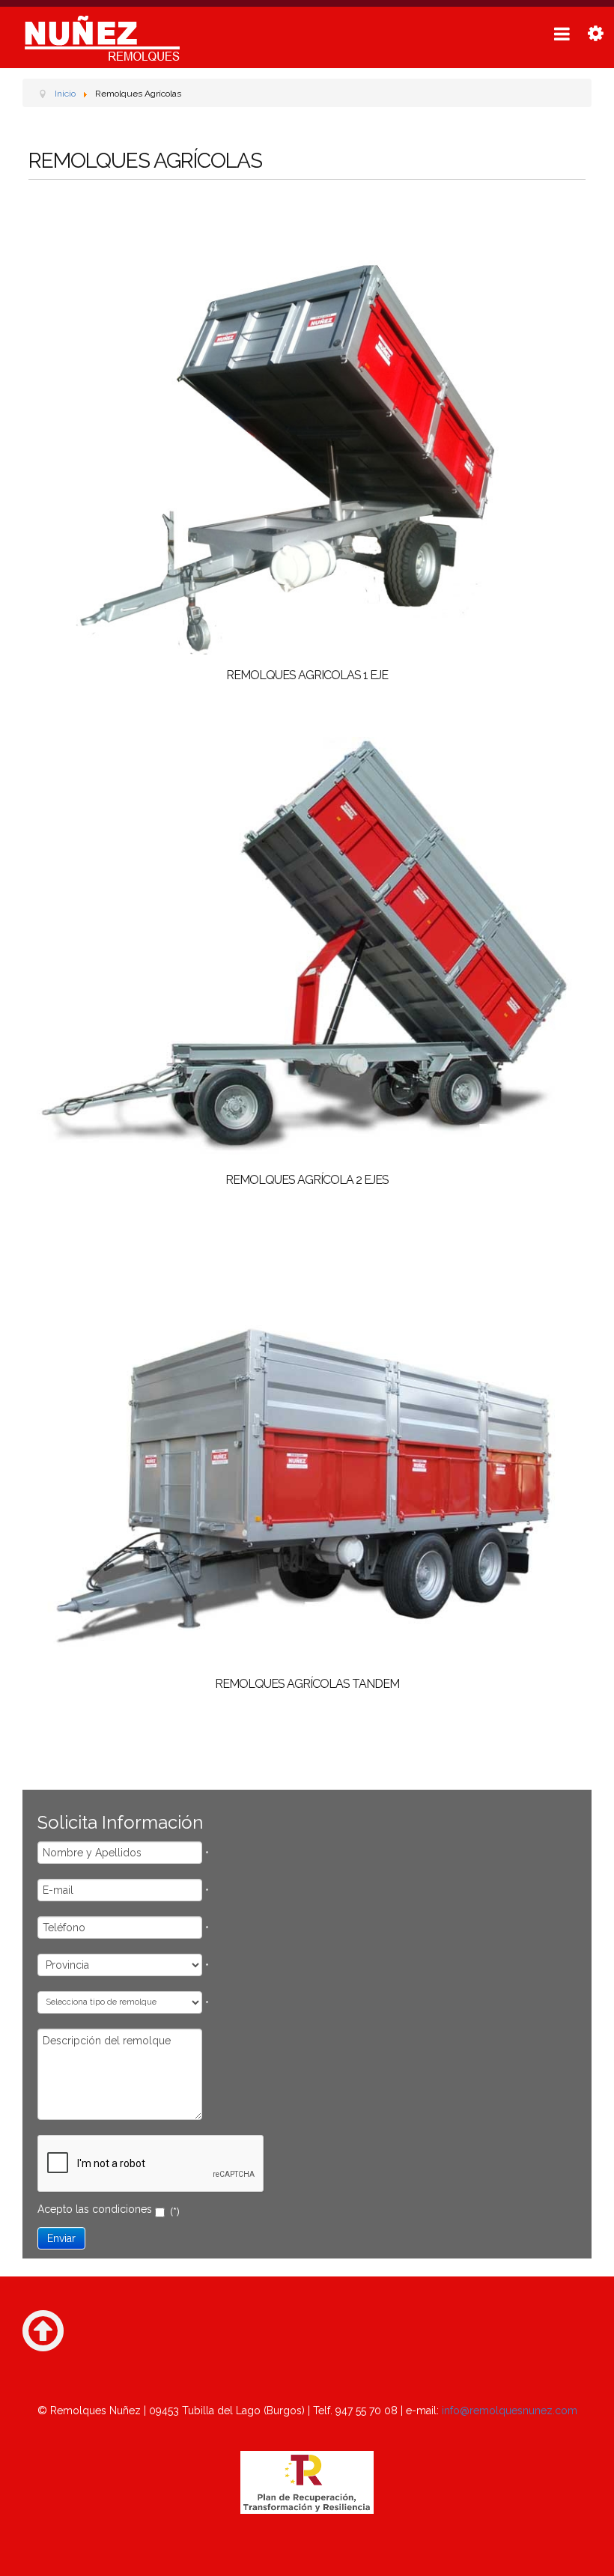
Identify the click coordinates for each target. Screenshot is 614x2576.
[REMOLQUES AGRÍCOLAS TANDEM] (307, 1450)
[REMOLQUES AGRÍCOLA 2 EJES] (307, 947)
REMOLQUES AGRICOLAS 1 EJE (307, 675)
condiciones (122, 2209)
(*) (175, 2212)
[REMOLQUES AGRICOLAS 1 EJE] (307, 443)
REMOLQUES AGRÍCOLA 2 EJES (307, 1180)
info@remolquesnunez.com (510, 2411)
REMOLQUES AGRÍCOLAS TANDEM (307, 1684)
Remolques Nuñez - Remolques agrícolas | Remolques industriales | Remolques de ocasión (101, 38)
